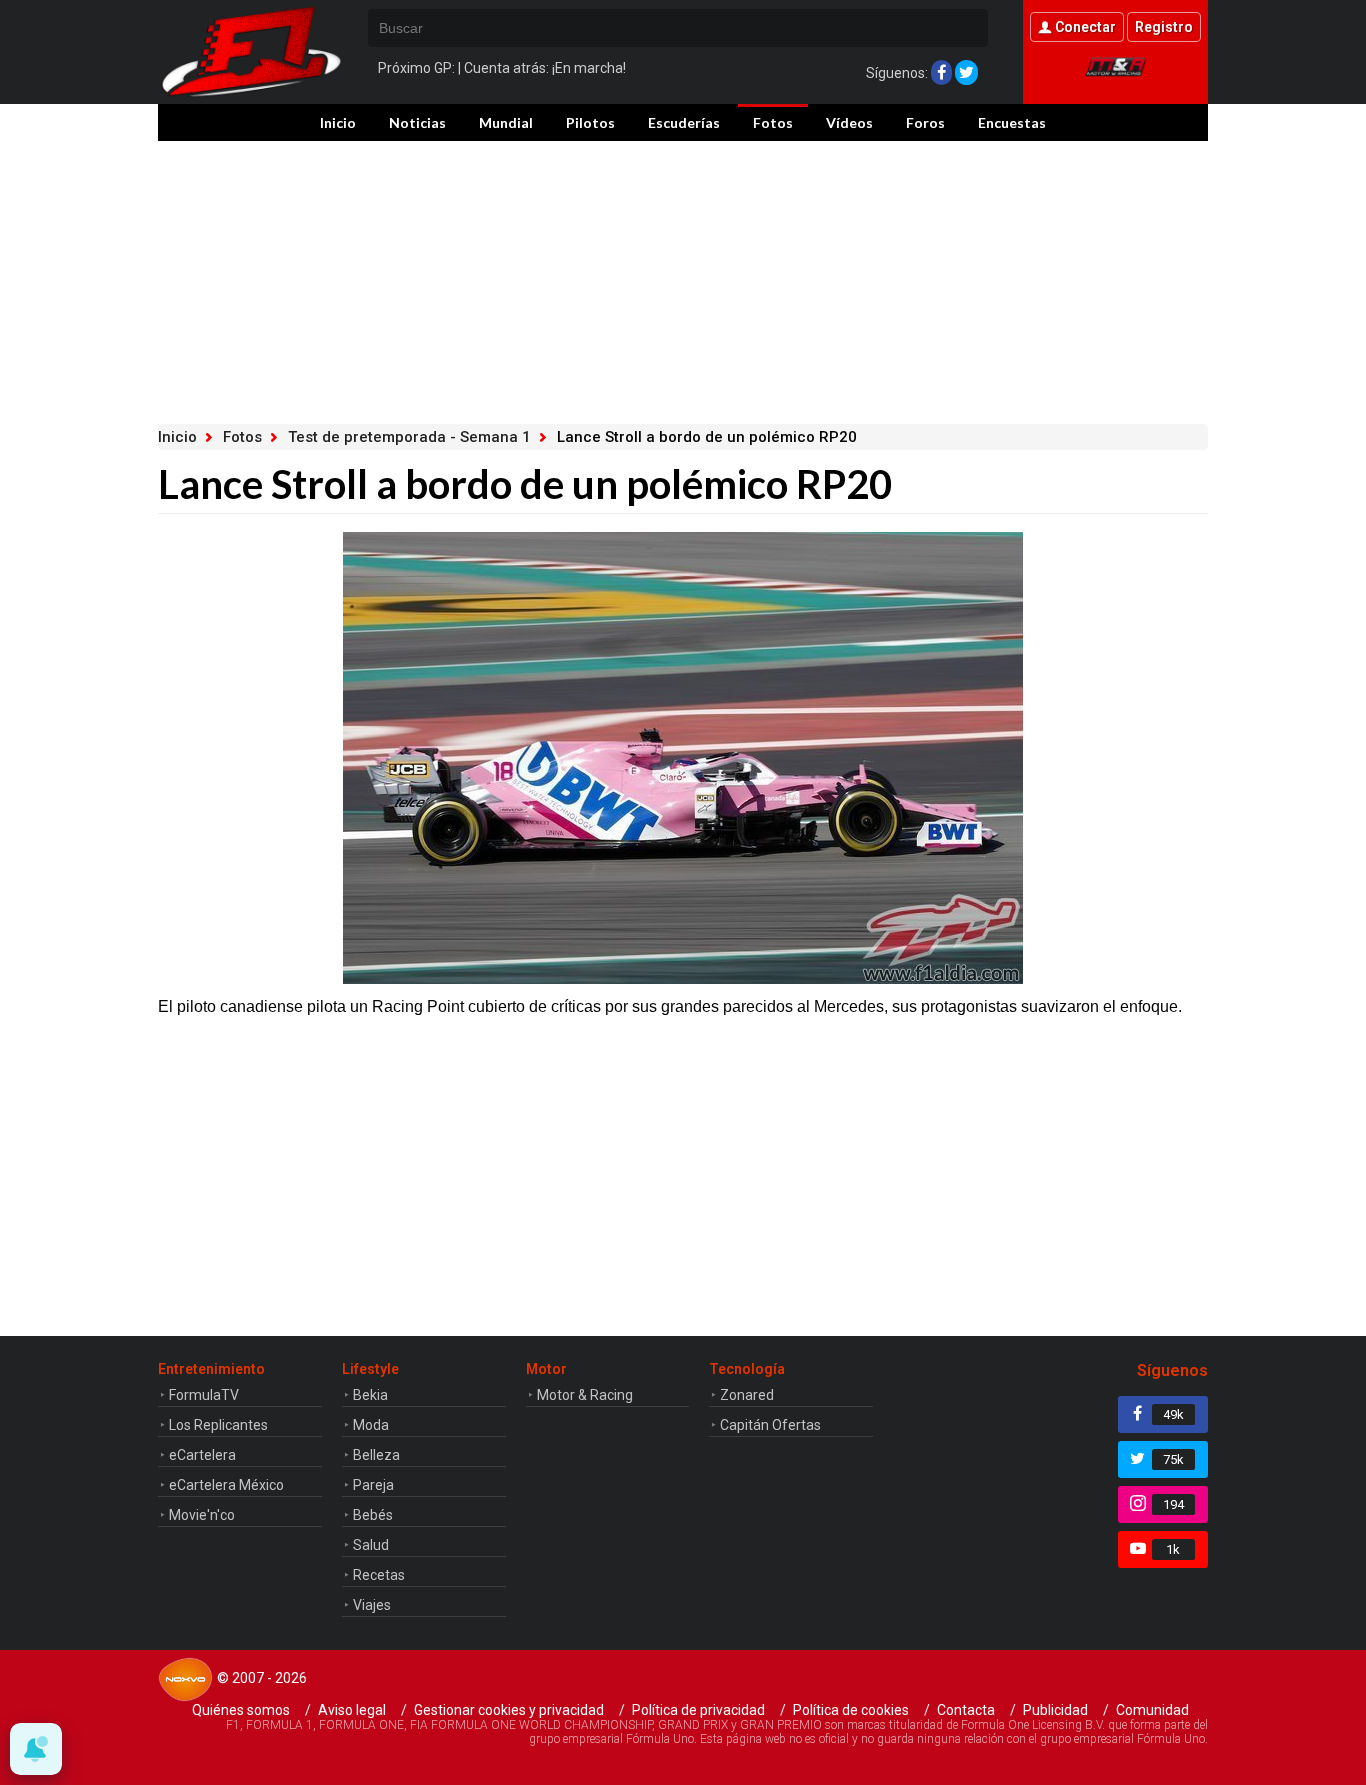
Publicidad (1055, 1710)
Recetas (379, 1575)
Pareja (373, 1485)
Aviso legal (352, 1710)
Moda (371, 1425)
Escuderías (684, 122)
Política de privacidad (698, 1710)
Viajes (372, 1605)
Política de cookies (851, 1710)
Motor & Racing (585, 1395)
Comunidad (1152, 1710)
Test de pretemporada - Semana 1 (409, 437)
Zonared (747, 1395)
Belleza (376, 1455)
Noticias (417, 122)
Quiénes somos (241, 1710)
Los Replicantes (218, 1425)
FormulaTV (204, 1395)
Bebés (373, 1515)
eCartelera (202, 1455)
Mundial (506, 122)
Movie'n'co (202, 1515)
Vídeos (849, 122)
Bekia (370, 1395)
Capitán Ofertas (770, 1425)
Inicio (338, 122)
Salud (371, 1545)
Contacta (966, 1710)
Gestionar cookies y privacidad (509, 1710)
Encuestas (1012, 122)
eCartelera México (226, 1485)
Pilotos (590, 122)
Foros (925, 122)
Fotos (773, 122)
